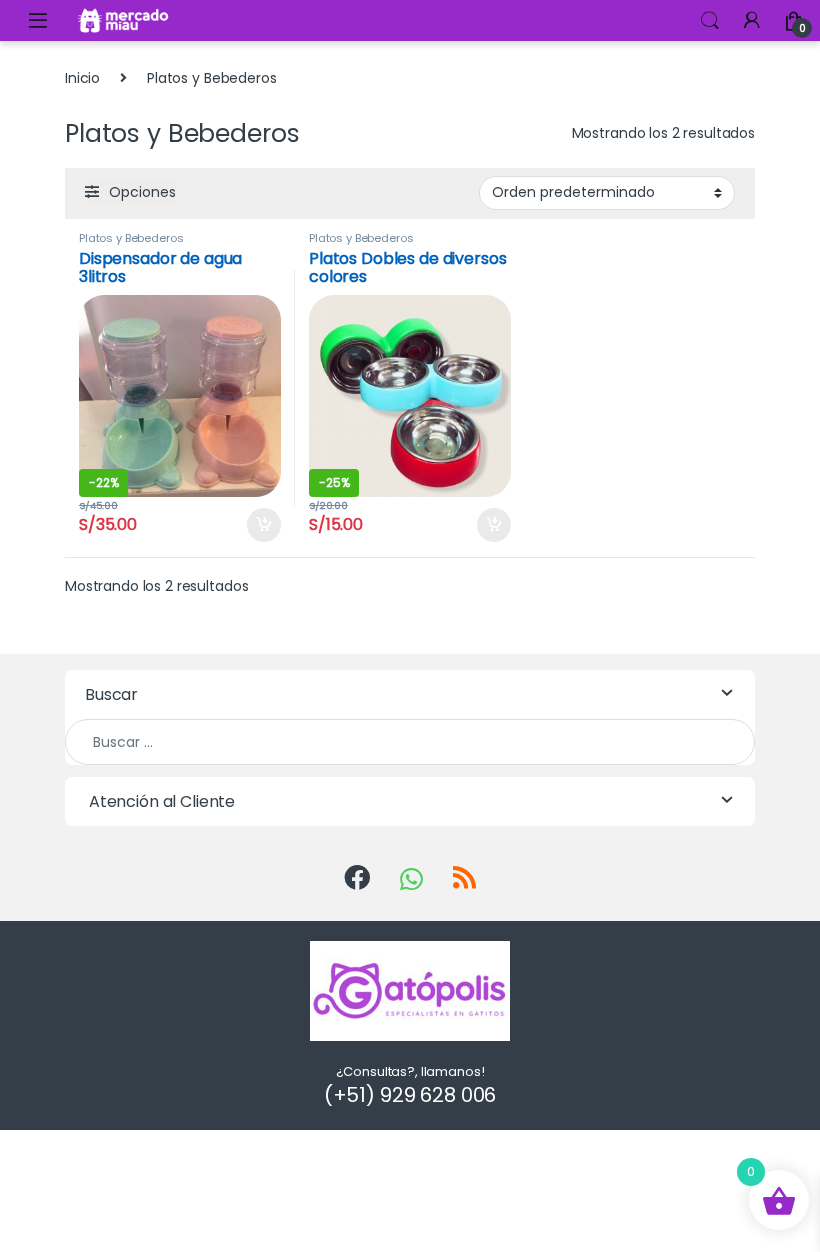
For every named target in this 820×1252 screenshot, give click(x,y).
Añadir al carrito (258, 525)
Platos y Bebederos (131, 238)
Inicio (82, 78)
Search (710, 21)
